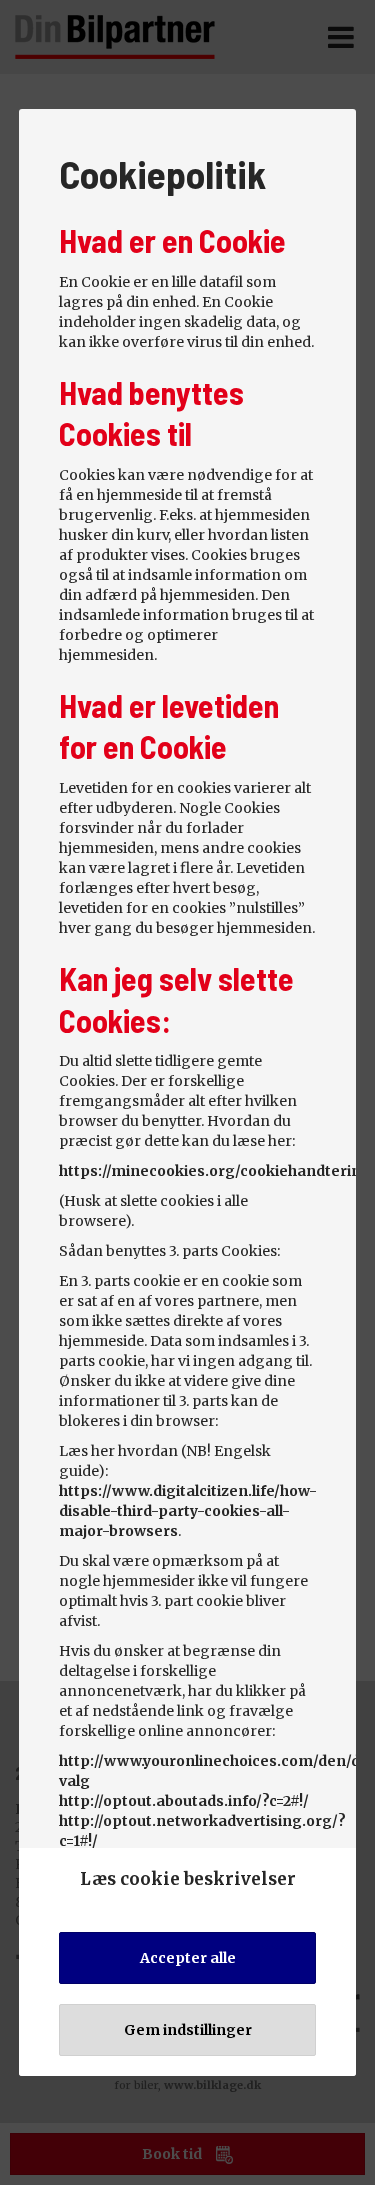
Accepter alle (188, 1958)
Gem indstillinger (188, 2030)
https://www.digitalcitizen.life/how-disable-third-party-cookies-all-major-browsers (188, 1511)
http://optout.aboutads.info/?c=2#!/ (184, 1801)
